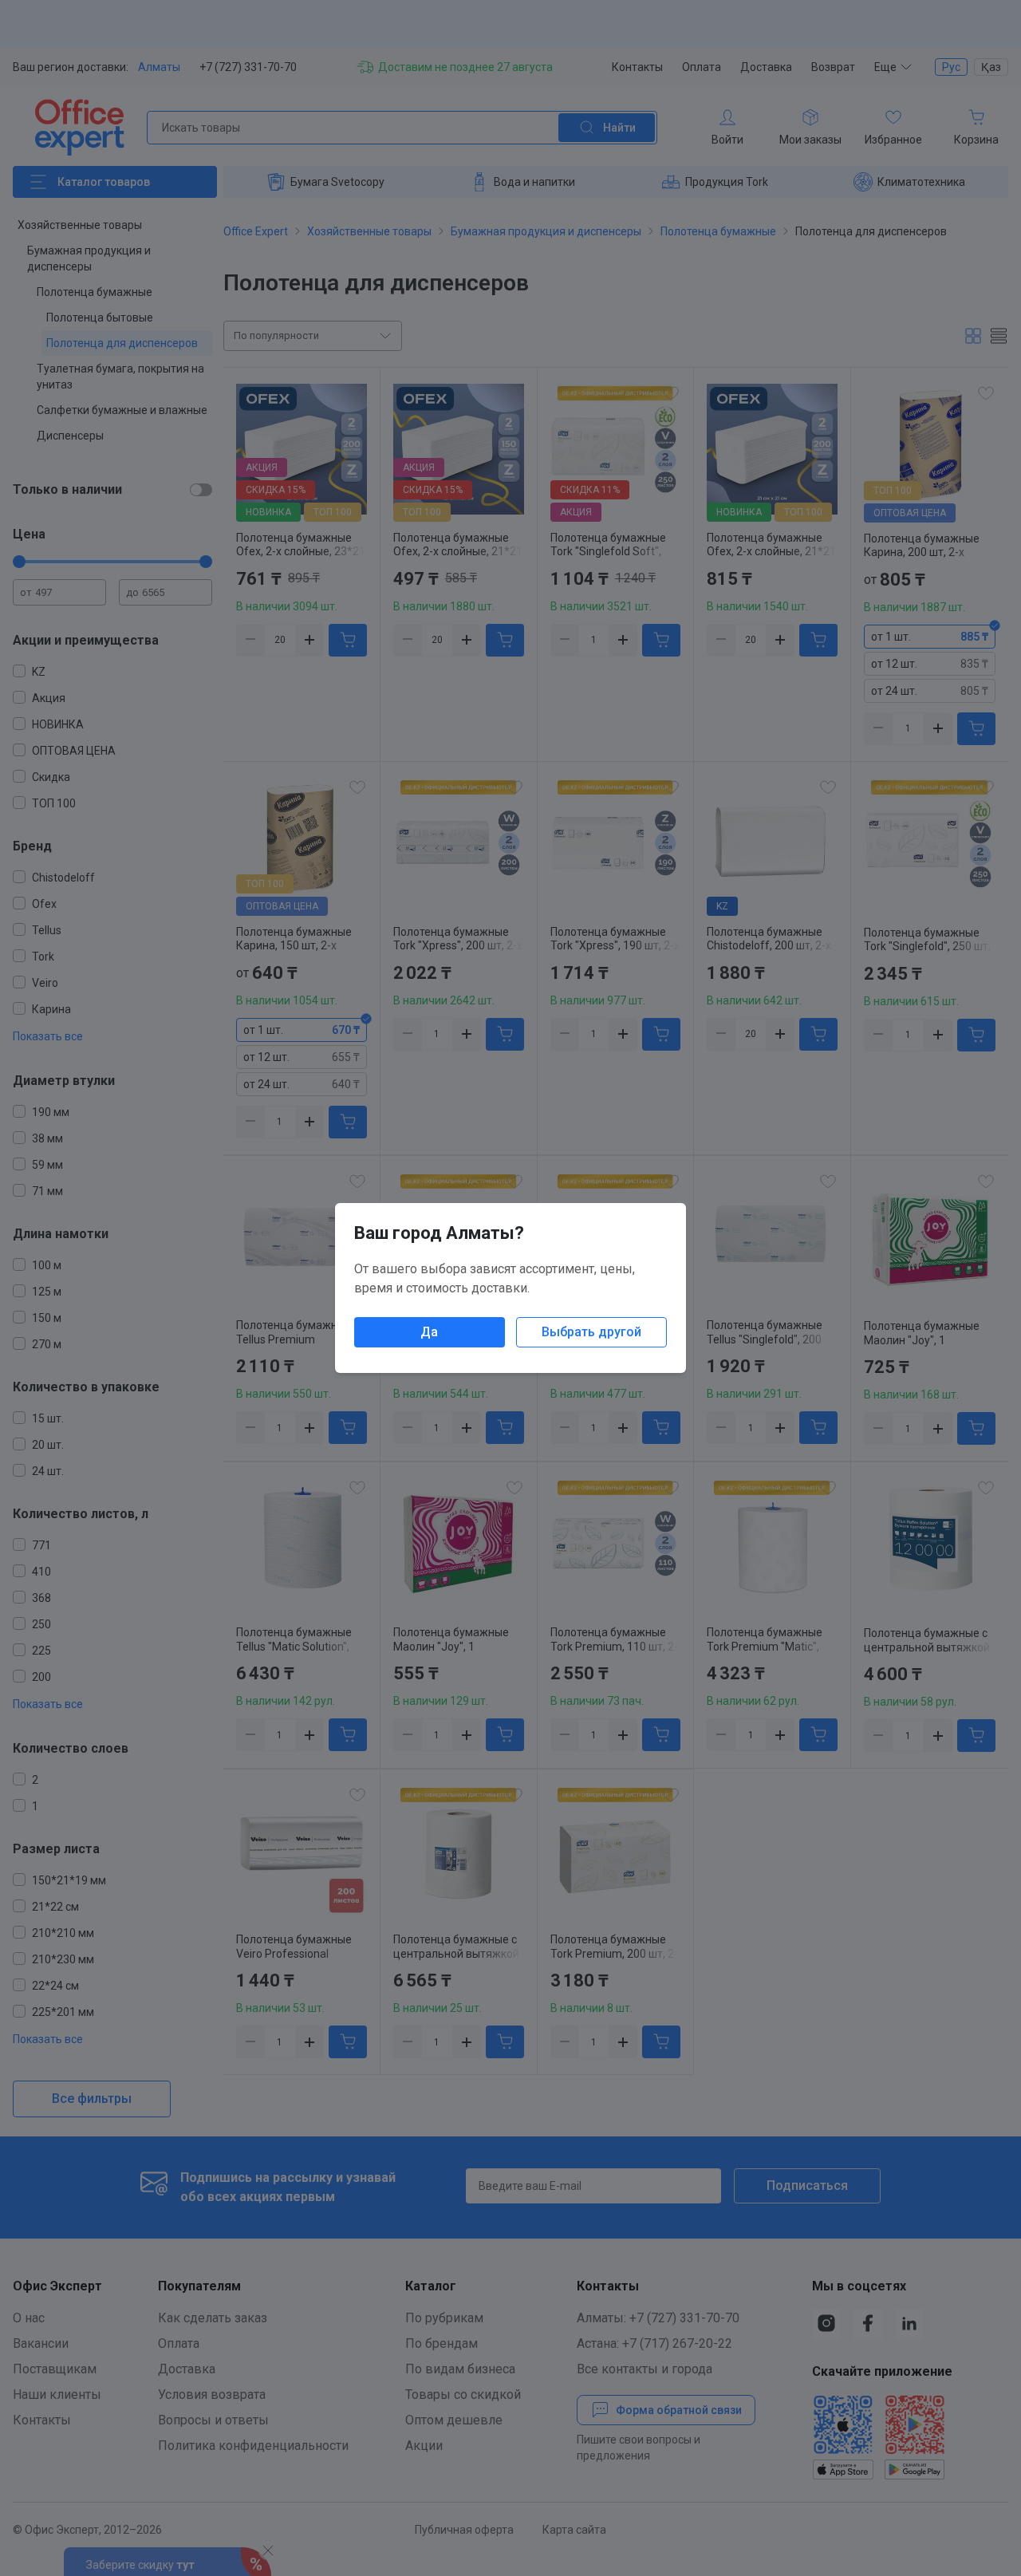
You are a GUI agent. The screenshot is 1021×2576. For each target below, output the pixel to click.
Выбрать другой (591, 1332)
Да (429, 1332)
